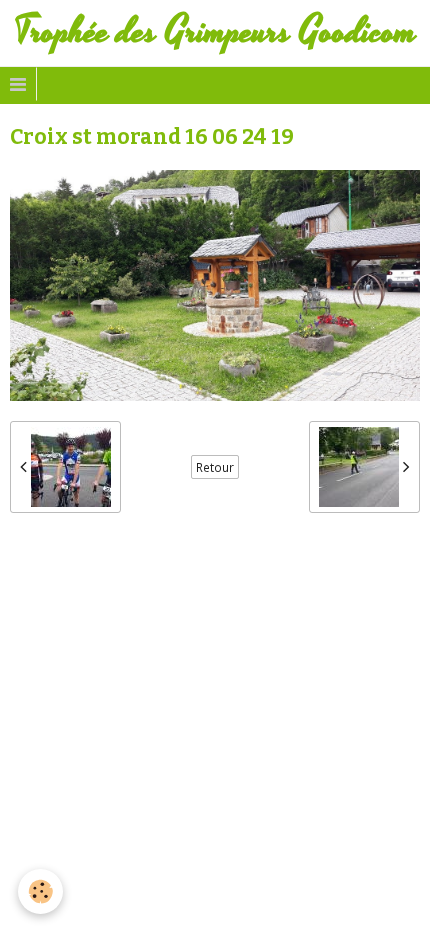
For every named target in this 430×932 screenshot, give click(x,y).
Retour (215, 467)
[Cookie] (40, 891)
